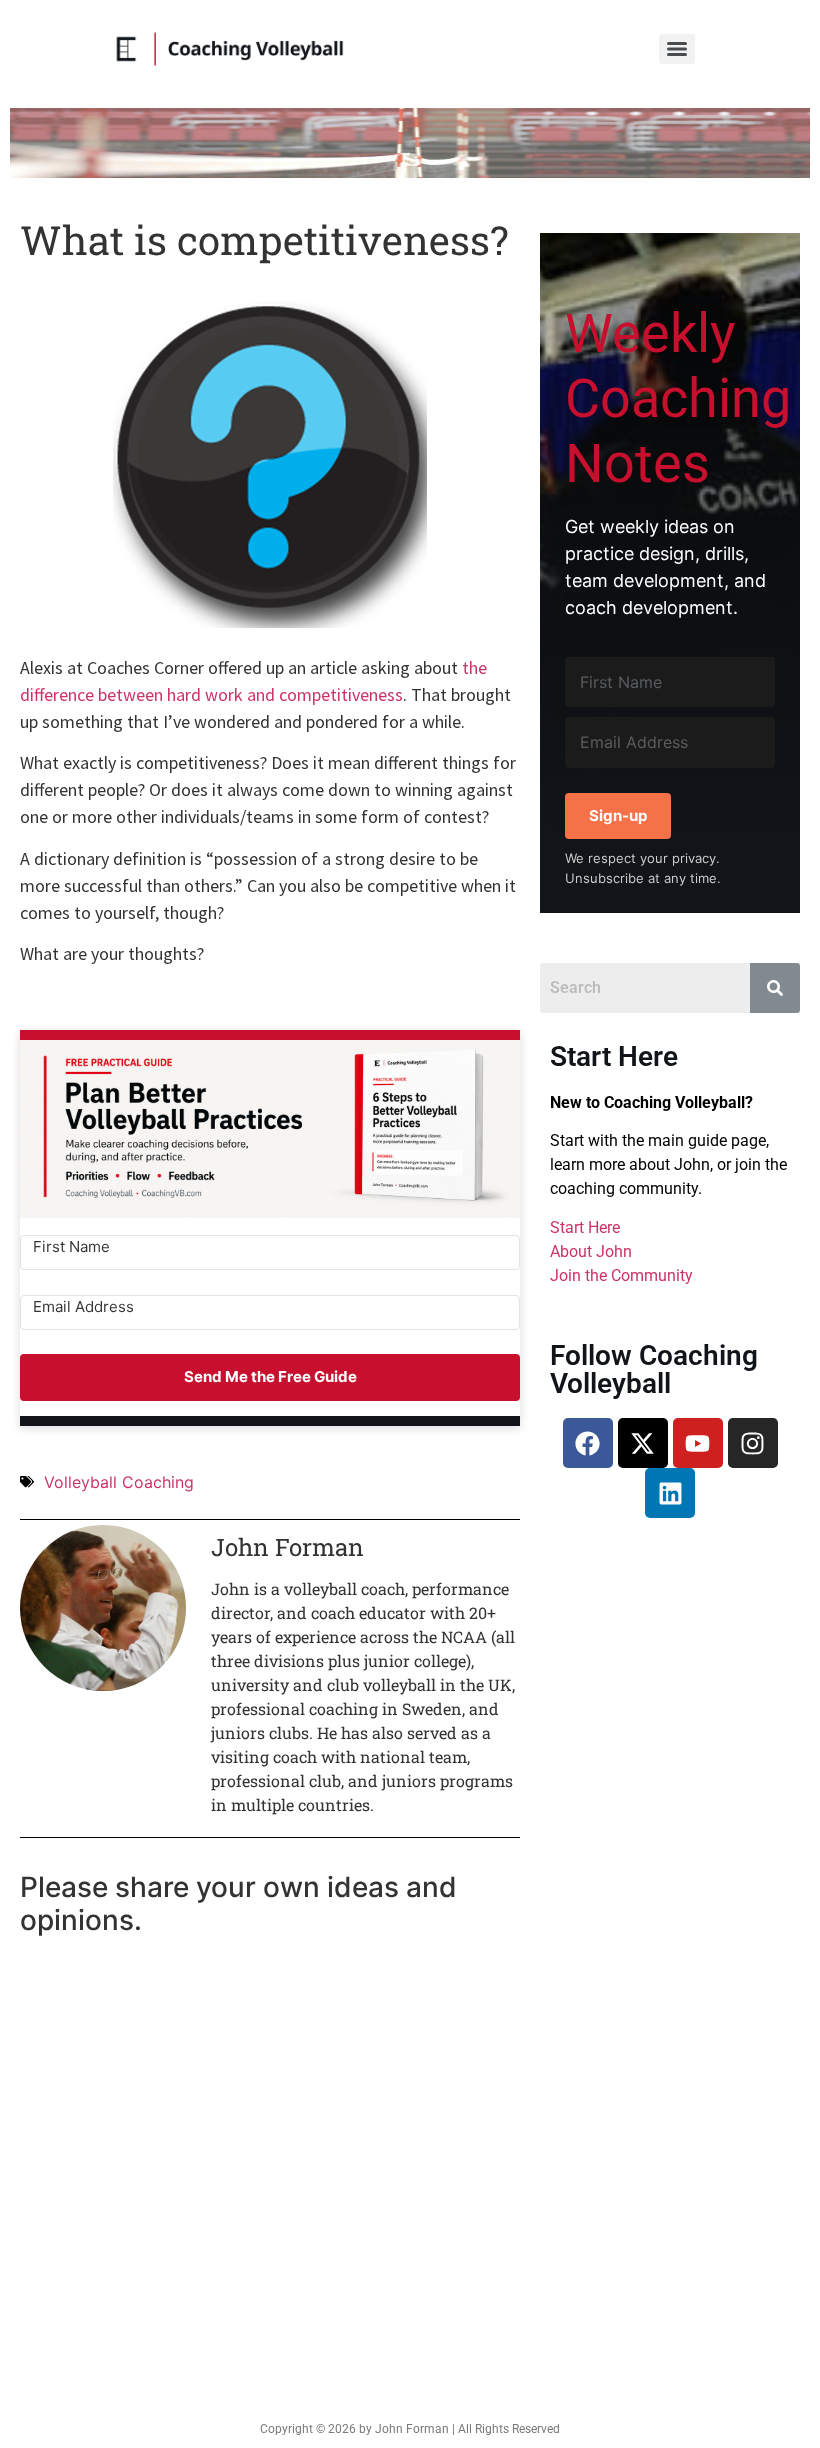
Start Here (585, 1227)
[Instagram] (753, 1443)
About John (591, 1251)
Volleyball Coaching (119, 1482)
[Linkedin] (670, 1493)
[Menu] (677, 49)
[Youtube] (698, 1443)
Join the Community (621, 1275)
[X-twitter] (643, 1443)
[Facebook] (588, 1443)
